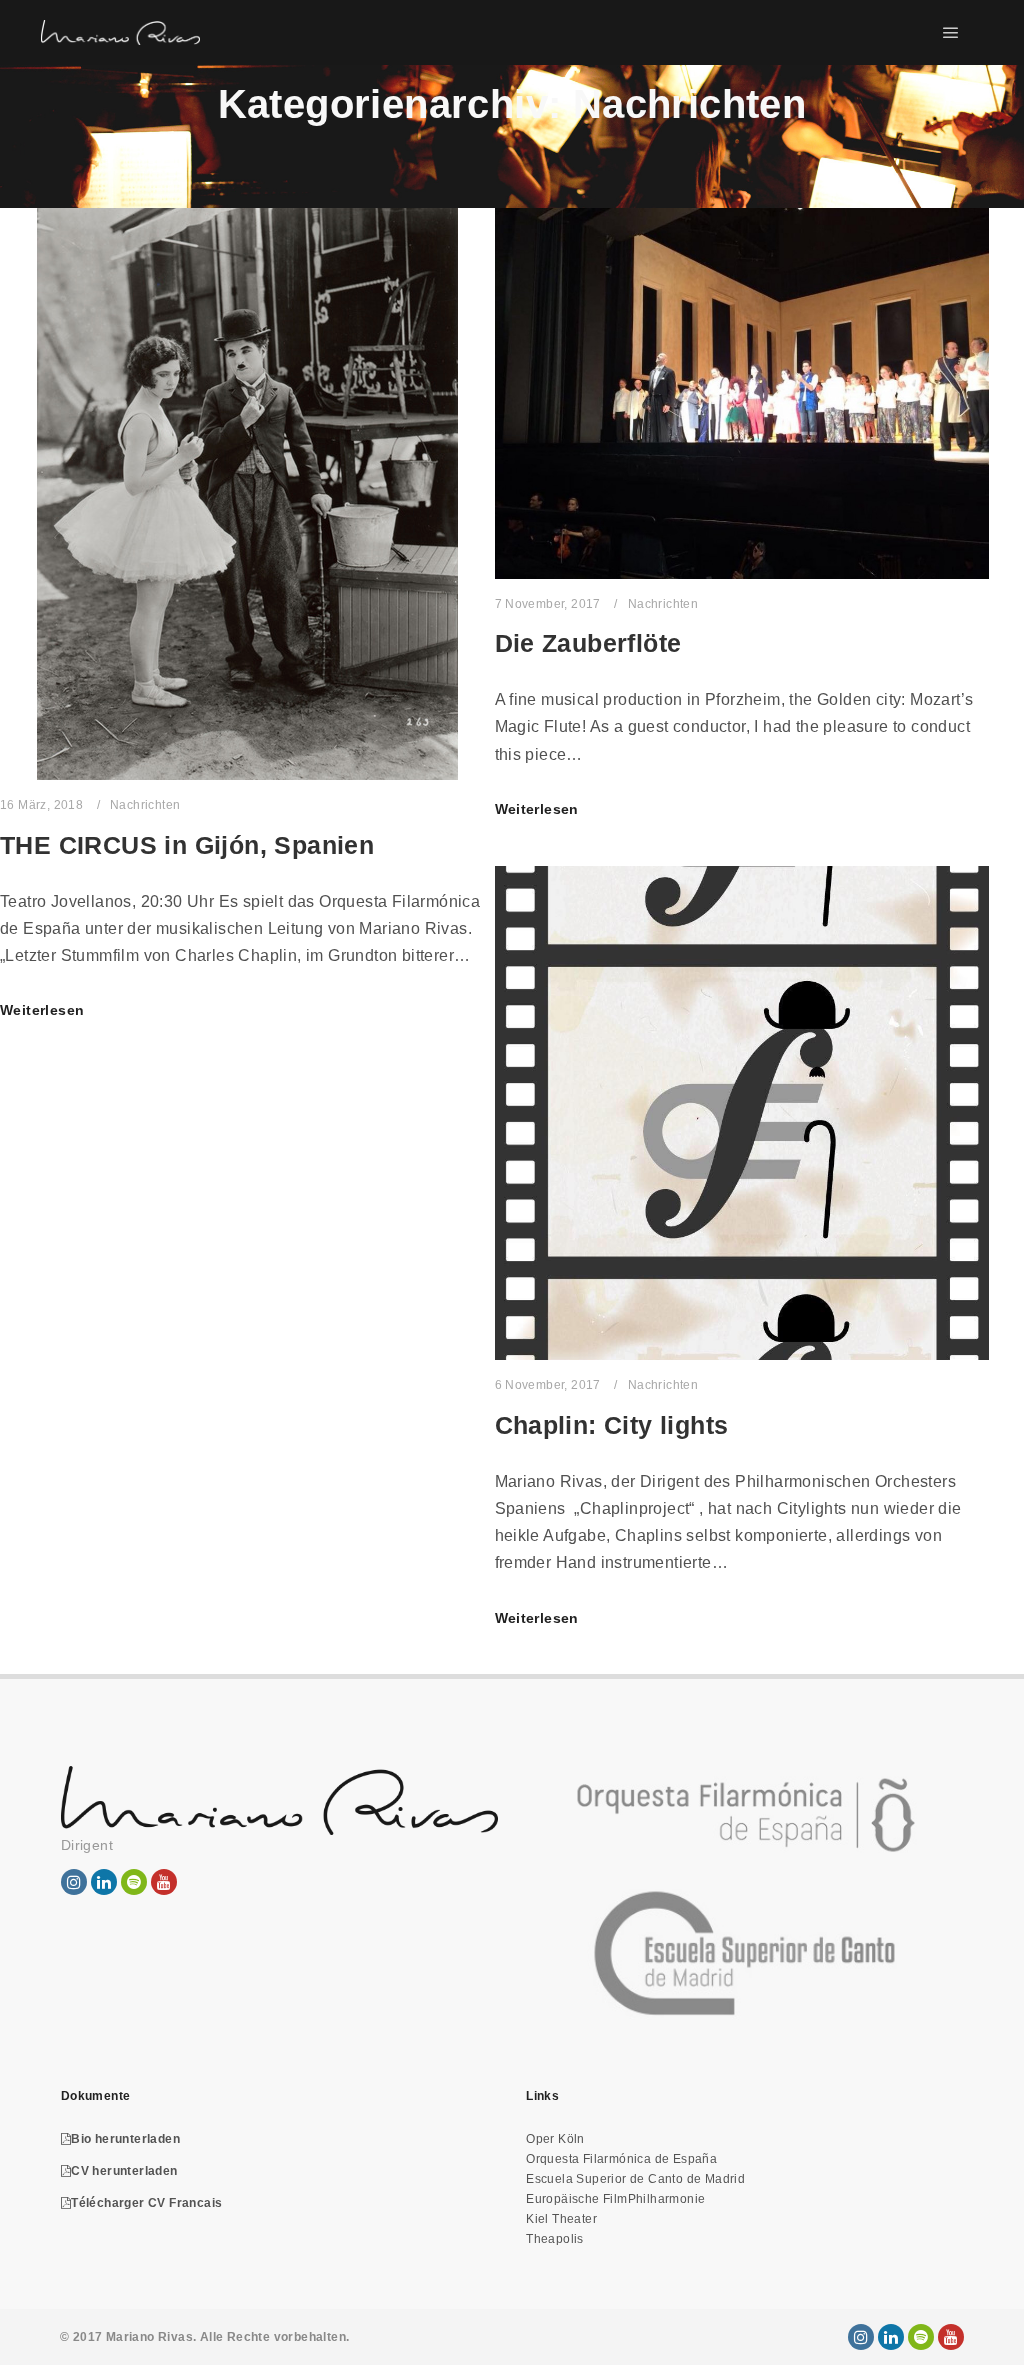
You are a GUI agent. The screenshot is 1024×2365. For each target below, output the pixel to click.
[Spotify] (921, 2337)
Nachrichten (145, 805)
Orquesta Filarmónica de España (621, 2159)
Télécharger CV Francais (146, 2203)
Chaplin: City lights (612, 1425)
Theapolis (555, 2239)
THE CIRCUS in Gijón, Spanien (187, 845)
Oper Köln (555, 2139)
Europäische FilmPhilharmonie (615, 2199)
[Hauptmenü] (951, 33)
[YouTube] (951, 2337)
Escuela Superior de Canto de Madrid (635, 2179)
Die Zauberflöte (588, 643)
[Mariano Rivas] (120, 32)
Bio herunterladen (125, 2139)
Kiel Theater (561, 2219)
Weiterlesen (42, 1010)
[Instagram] (861, 2337)
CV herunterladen (124, 2171)
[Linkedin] (891, 2337)
